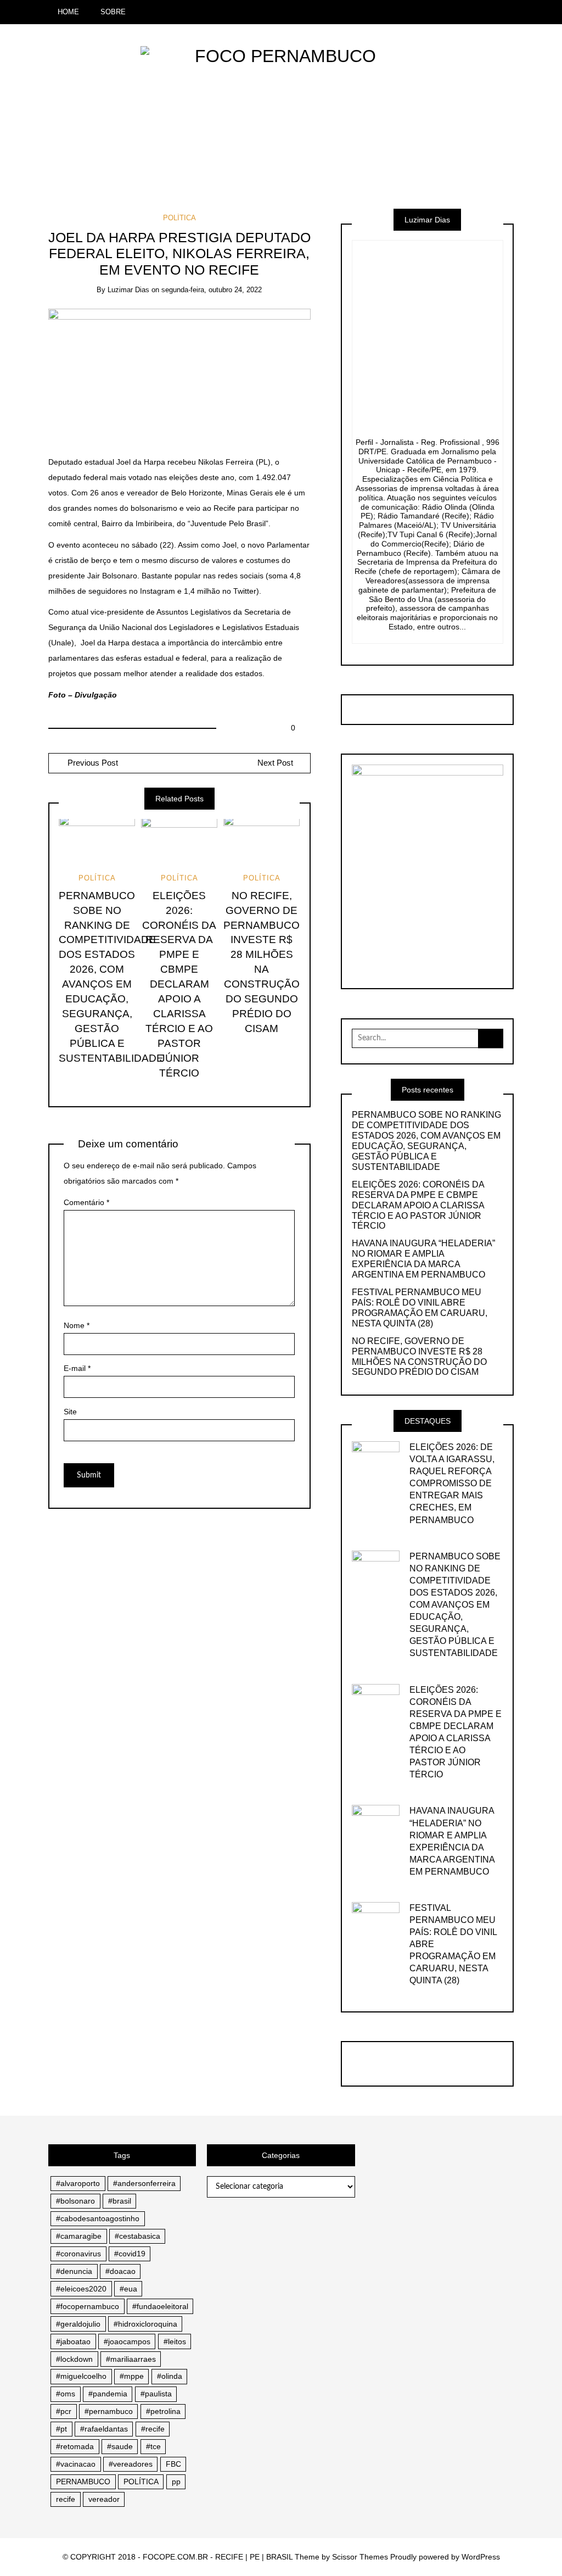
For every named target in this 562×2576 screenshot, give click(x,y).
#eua (128, 2289)
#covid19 (130, 2254)
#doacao (120, 2271)
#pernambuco (109, 2411)
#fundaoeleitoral (160, 2306)
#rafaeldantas (104, 2429)
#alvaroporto (78, 2183)
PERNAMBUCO (83, 2482)
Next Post (275, 763)
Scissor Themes (360, 2557)
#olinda (170, 2376)
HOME (68, 12)
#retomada (75, 2446)
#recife (153, 2429)
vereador (104, 2499)
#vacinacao (76, 2464)
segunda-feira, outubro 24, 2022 (212, 290)
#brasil (120, 2201)
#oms (66, 2394)
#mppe (132, 2376)
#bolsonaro (75, 2201)
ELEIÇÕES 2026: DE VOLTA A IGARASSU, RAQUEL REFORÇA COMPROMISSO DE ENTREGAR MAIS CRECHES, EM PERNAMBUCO (452, 1483)
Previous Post (92, 763)
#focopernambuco (88, 2306)
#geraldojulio (78, 2324)
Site (70, 1412)
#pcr (64, 2411)
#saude (120, 2446)
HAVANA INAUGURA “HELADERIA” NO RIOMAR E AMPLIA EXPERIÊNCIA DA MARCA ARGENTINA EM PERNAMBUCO (423, 1259)
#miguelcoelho (81, 2376)
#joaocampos (127, 2341)
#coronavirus (78, 2254)
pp (176, 2482)
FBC (173, 2464)
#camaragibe (79, 2236)
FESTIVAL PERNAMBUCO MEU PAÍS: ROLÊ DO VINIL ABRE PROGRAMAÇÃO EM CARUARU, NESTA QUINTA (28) (420, 1308)
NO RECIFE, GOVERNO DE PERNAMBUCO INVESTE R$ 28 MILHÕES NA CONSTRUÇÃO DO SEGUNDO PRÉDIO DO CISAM (419, 1357)
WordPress (481, 2557)
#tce (153, 2446)
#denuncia (74, 2271)
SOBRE (113, 12)
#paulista (156, 2394)
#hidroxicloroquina (145, 2324)
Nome (77, 1325)
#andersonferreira (144, 2183)
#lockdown (74, 2359)
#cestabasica (137, 2236)
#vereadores (131, 2464)
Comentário (86, 1202)
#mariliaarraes (131, 2359)
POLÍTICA (179, 218)
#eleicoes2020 (81, 2289)
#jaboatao (73, 2341)
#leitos (175, 2341)
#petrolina (163, 2411)
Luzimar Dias (128, 290)
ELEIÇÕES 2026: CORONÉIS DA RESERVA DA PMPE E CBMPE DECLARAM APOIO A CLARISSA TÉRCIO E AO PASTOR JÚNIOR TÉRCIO (179, 984)
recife (66, 2499)
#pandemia (108, 2394)
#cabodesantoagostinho (98, 2218)
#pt (61, 2429)
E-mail (77, 1368)
